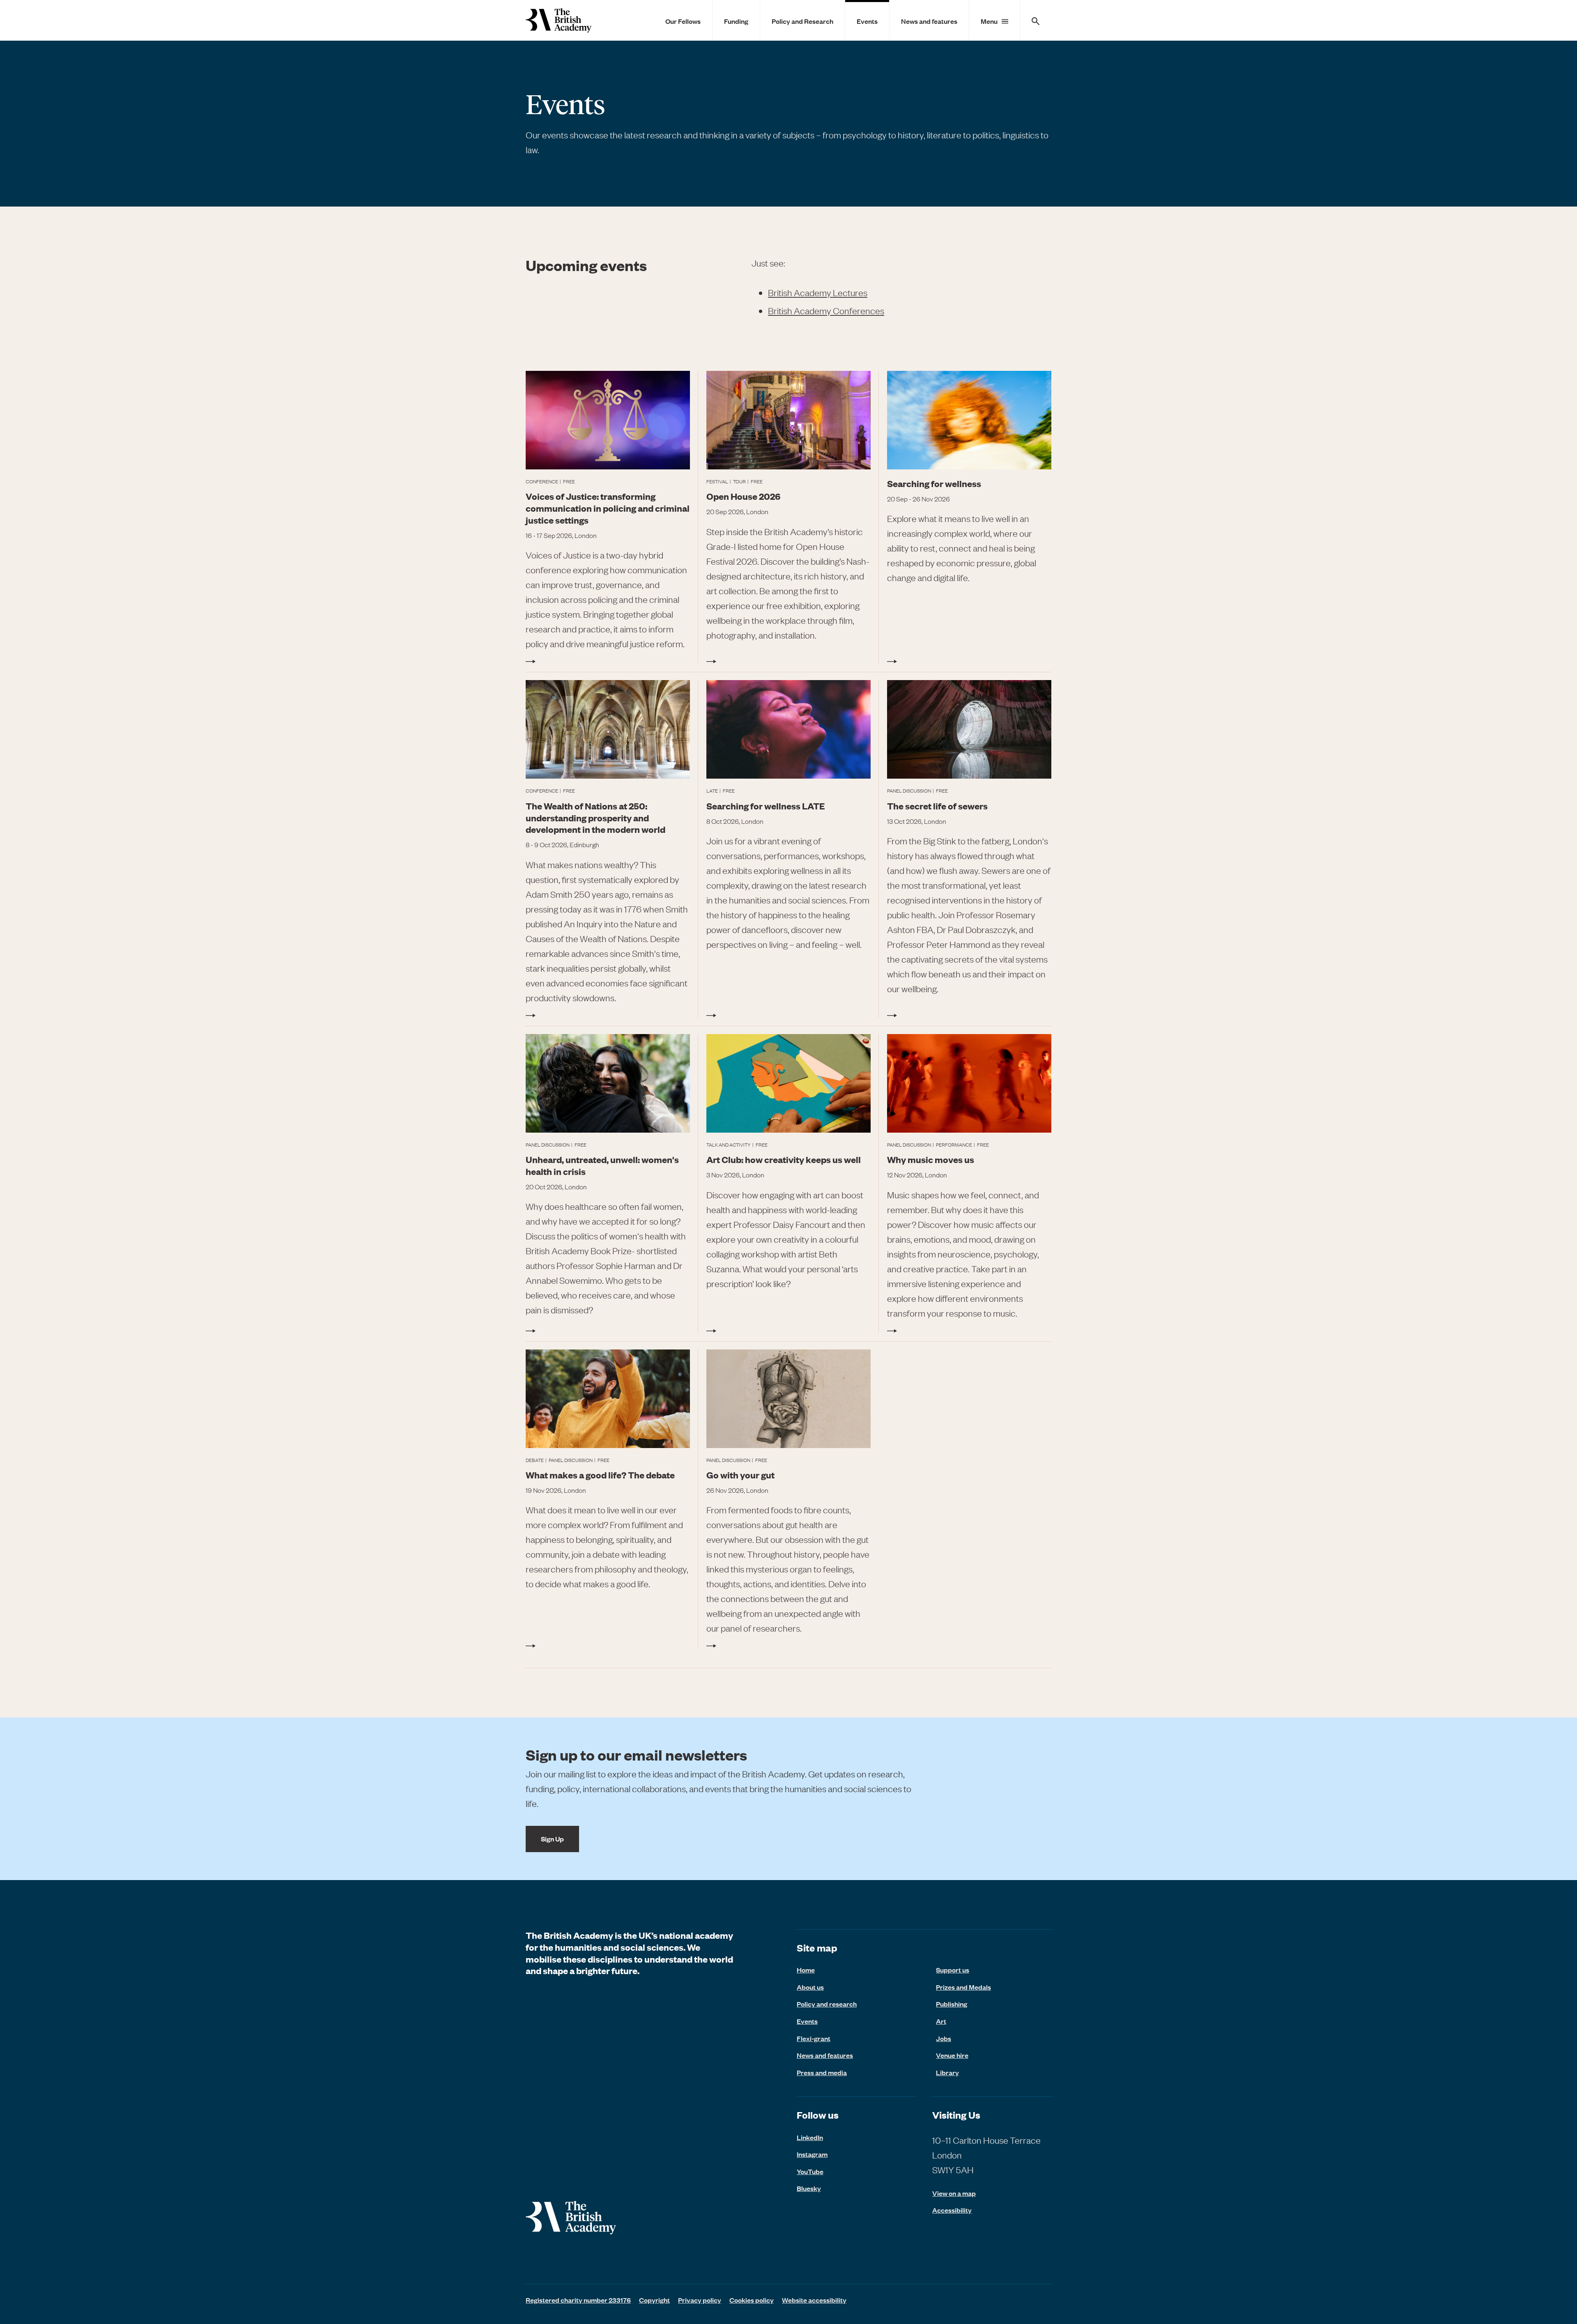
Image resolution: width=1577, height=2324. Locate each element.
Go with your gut (740, 1475)
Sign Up (552, 1839)
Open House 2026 (743, 496)
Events (867, 21)
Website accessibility (814, 2300)
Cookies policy (752, 2300)
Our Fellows (683, 21)
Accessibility (952, 2210)
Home (806, 1970)
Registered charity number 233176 (578, 2300)
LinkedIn (810, 2137)
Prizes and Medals (963, 1987)
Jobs (944, 2038)
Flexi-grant (814, 2038)
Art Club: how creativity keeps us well (784, 1159)
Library (947, 2072)
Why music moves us (931, 1159)
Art (941, 2021)
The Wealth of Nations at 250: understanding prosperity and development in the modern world (595, 817)
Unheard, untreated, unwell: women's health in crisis (602, 1165)
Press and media (822, 2072)
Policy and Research (802, 21)
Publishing (952, 2004)
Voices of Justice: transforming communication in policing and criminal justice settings (608, 508)
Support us (953, 1970)
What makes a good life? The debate (600, 1475)
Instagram (812, 2154)
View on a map (954, 2193)
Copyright (654, 2300)
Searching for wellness (934, 483)
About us (810, 1987)
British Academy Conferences (826, 311)
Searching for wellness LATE (766, 806)
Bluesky (809, 2188)
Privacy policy (700, 2300)
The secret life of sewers (937, 806)
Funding (736, 21)
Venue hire (952, 2055)
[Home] (559, 20)
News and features (929, 21)
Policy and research (827, 2004)
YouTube (810, 2171)
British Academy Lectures (818, 293)
